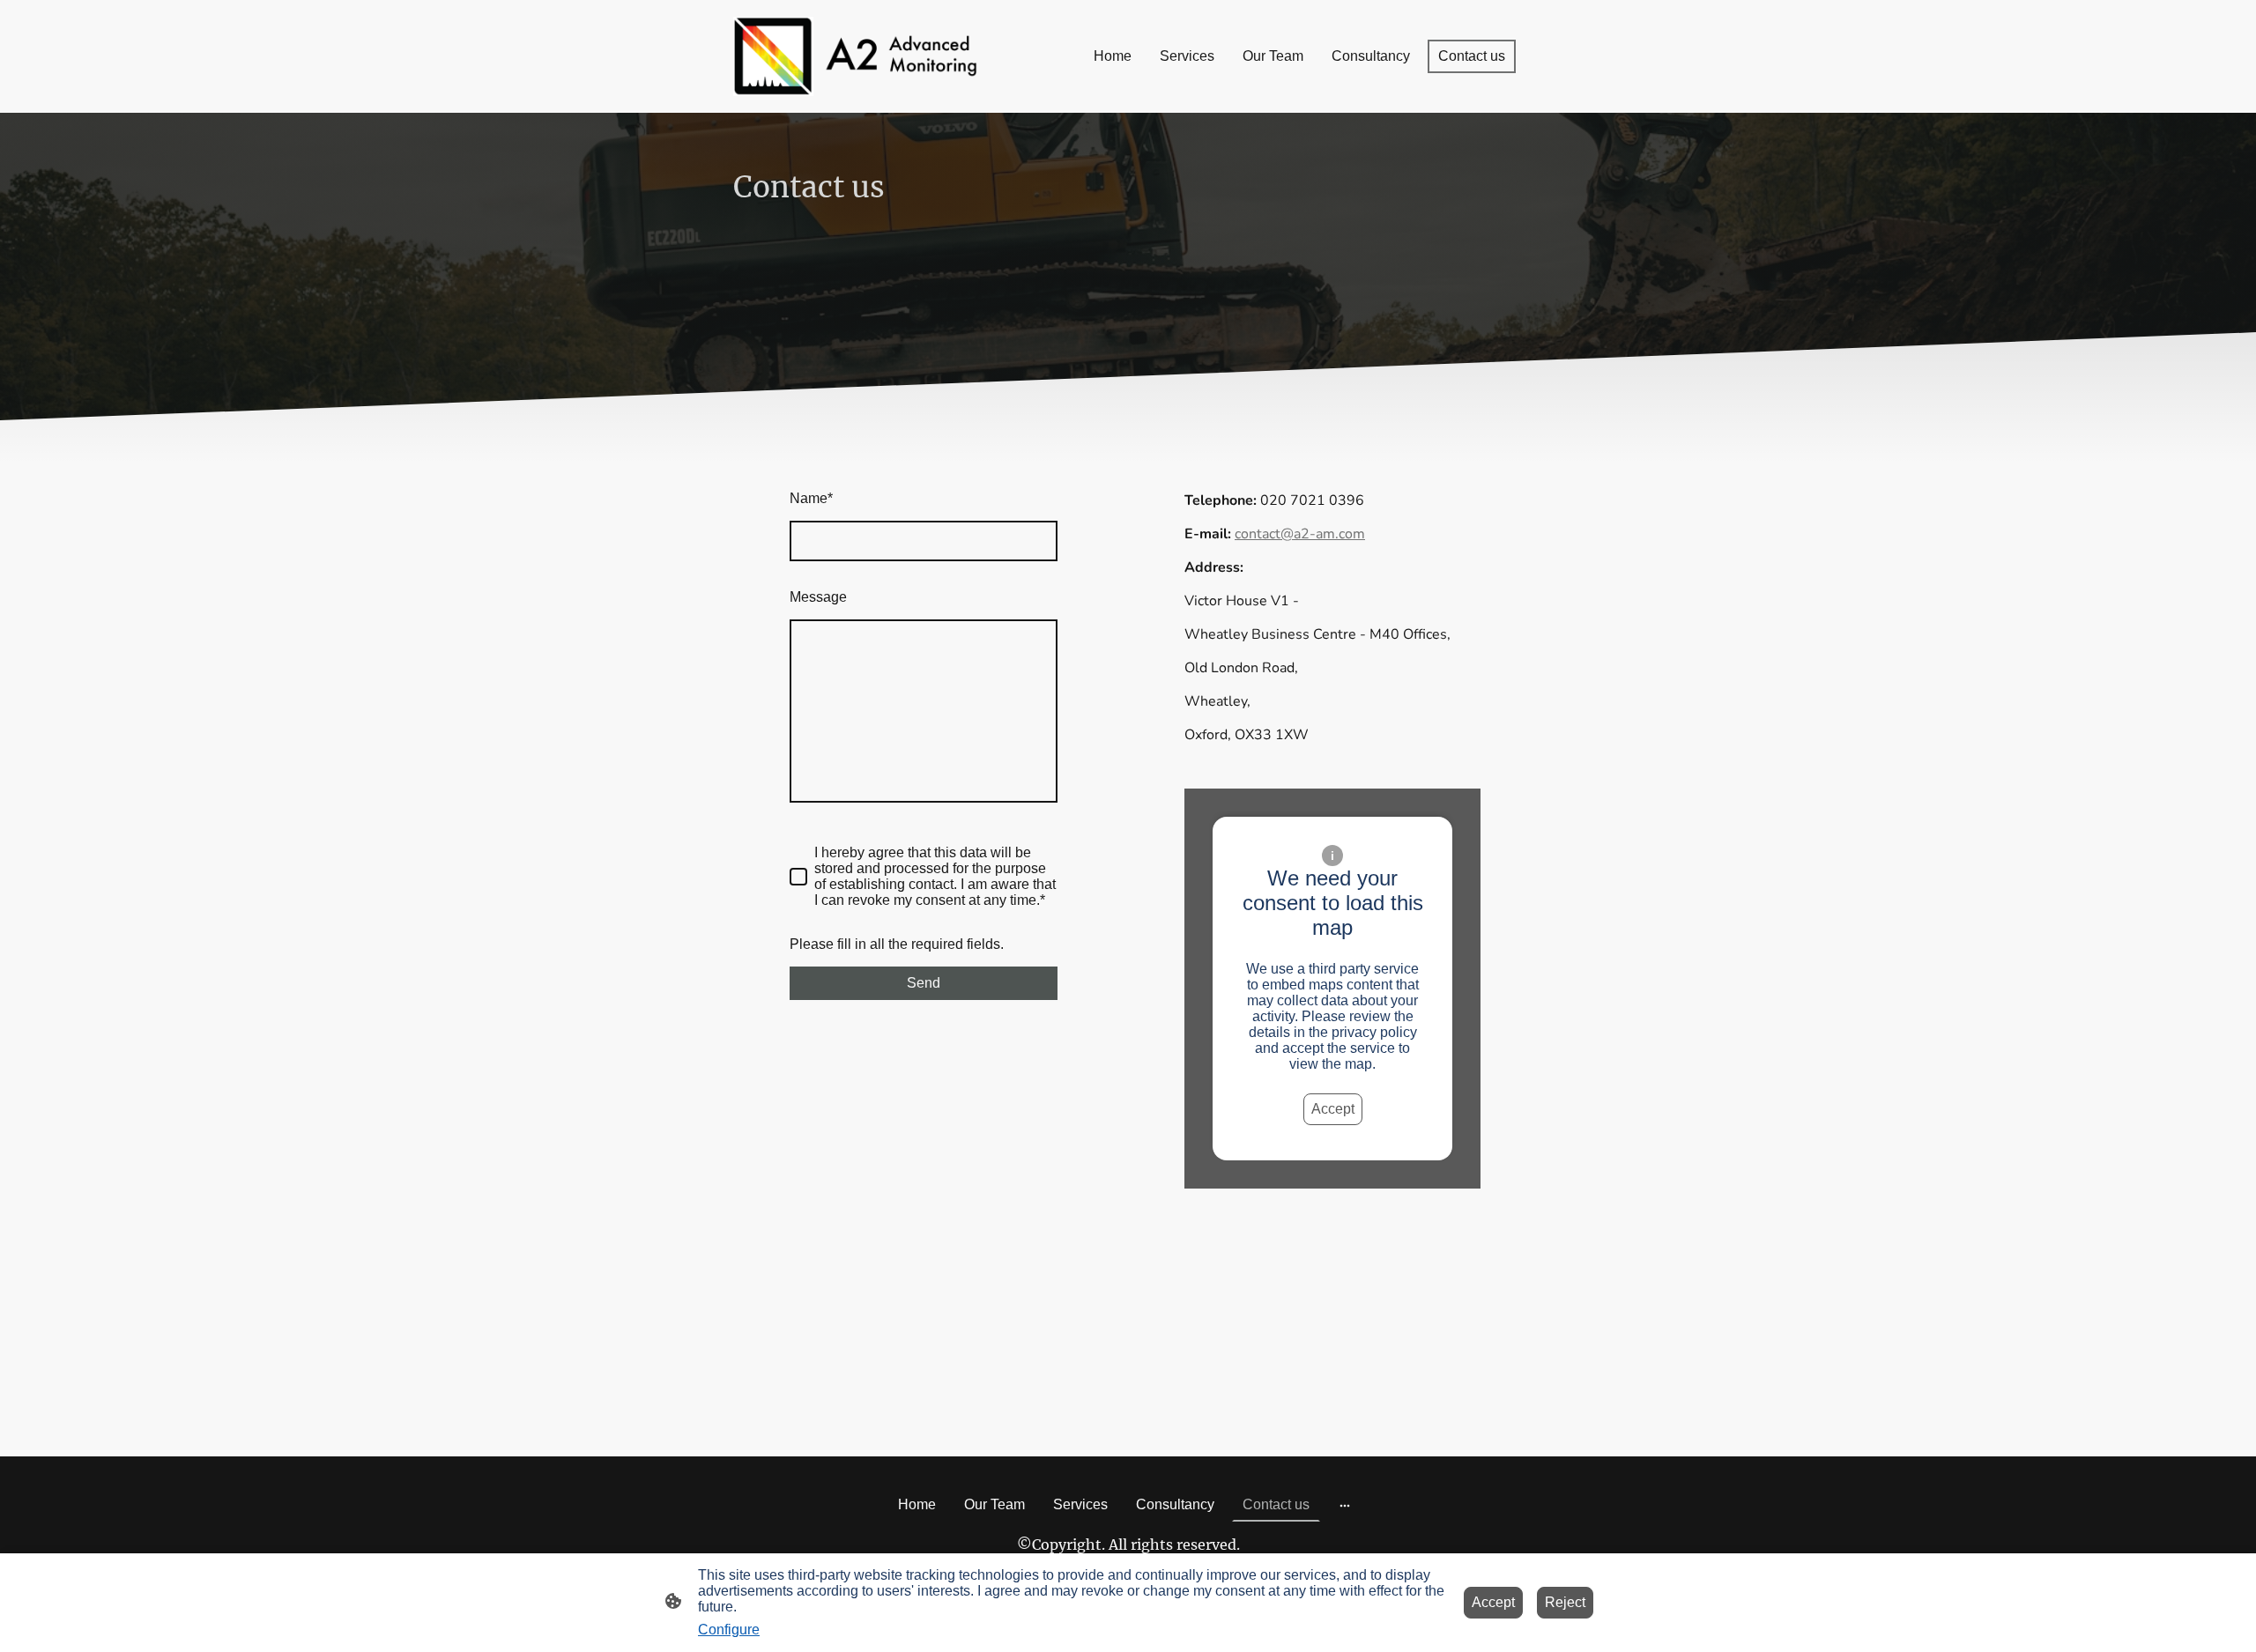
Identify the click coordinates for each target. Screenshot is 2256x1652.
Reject (1565, 1602)
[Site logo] (855, 56)
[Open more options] (1345, 1505)
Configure (729, 1630)
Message (818, 597)
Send (924, 983)
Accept (1333, 1109)
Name (811, 498)
